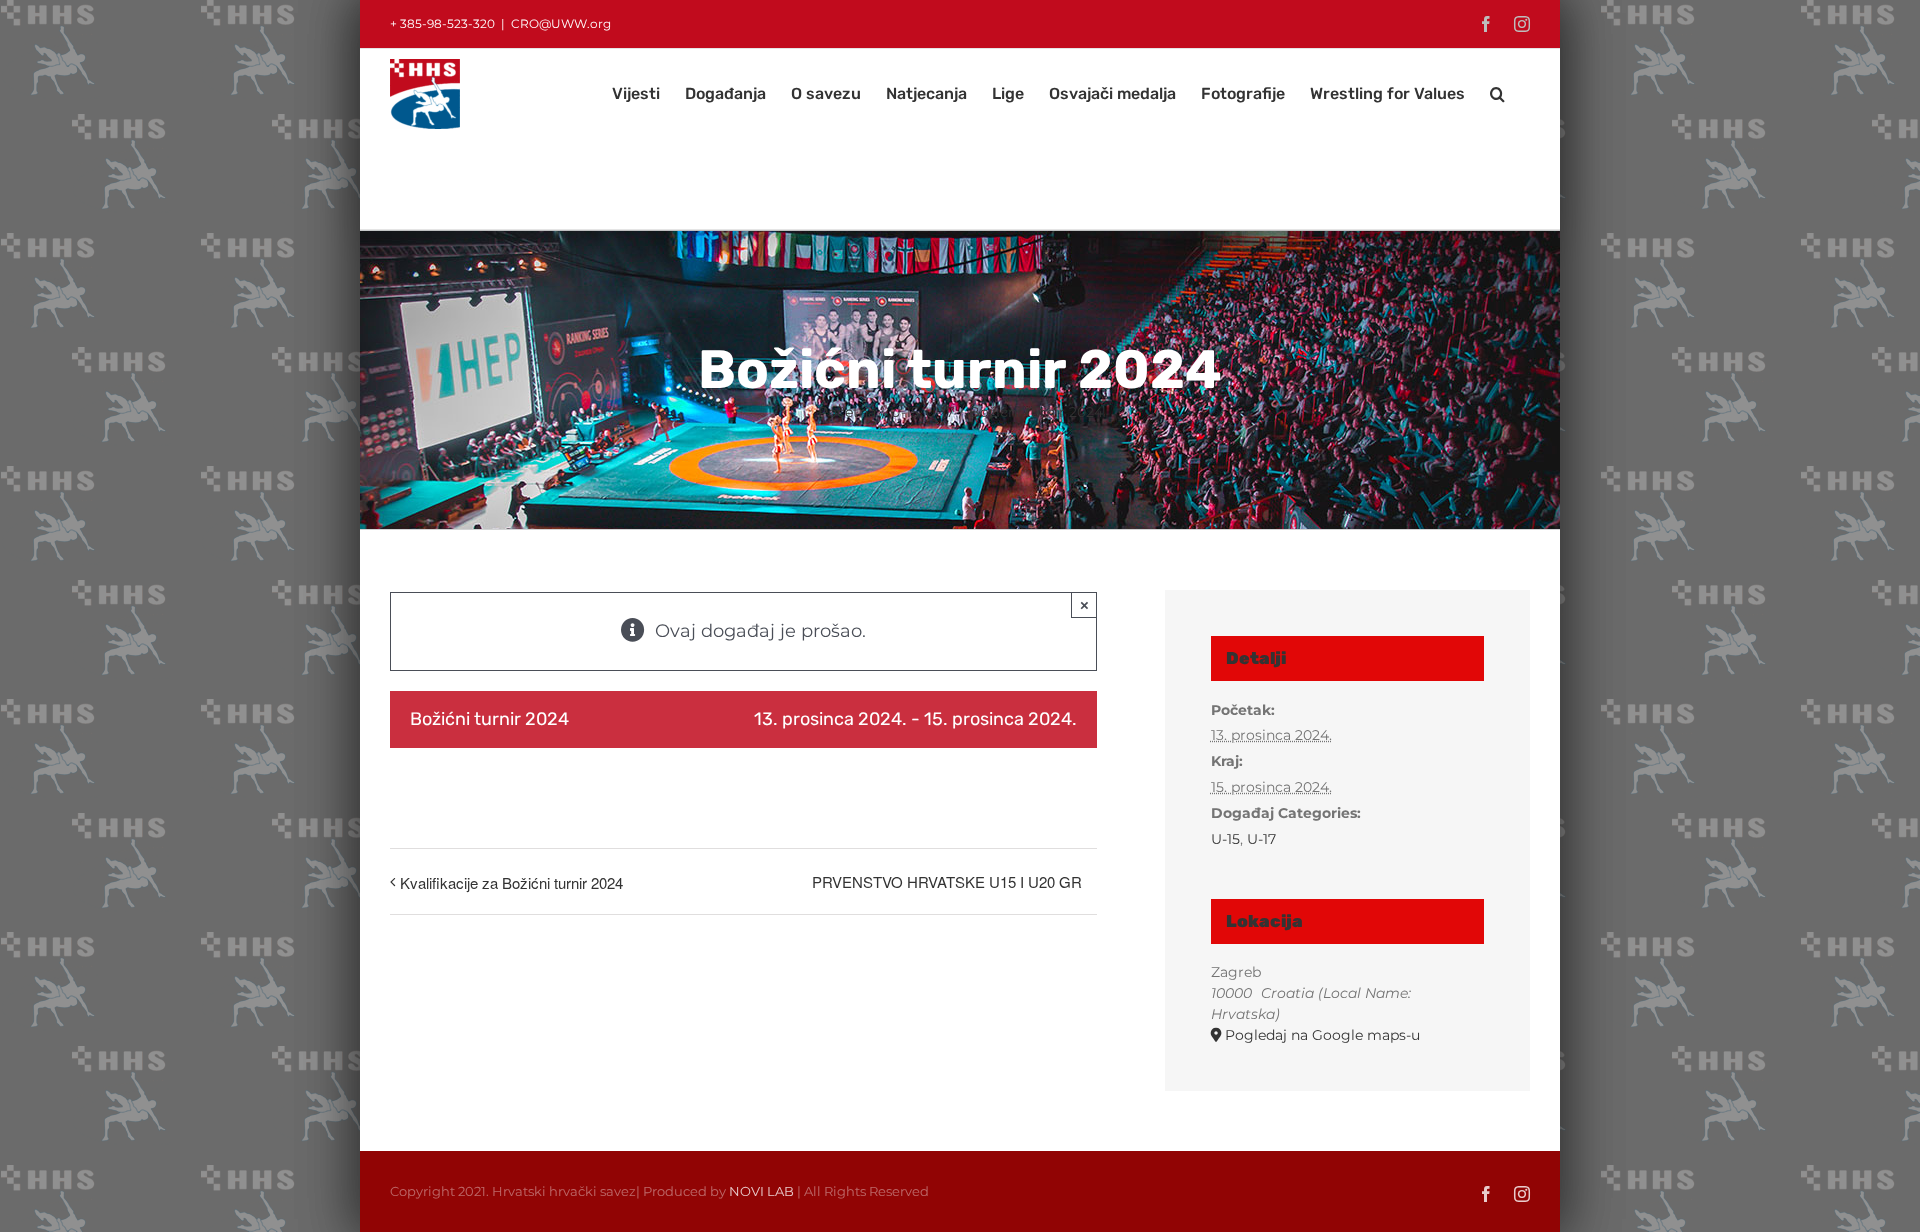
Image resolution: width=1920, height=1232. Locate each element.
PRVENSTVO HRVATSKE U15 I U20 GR (947, 881)
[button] (1497, 94)
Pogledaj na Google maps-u (1322, 1035)
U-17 (1261, 839)
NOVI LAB (761, 1191)
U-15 (1225, 839)
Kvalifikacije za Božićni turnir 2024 (511, 882)
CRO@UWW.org (561, 23)
